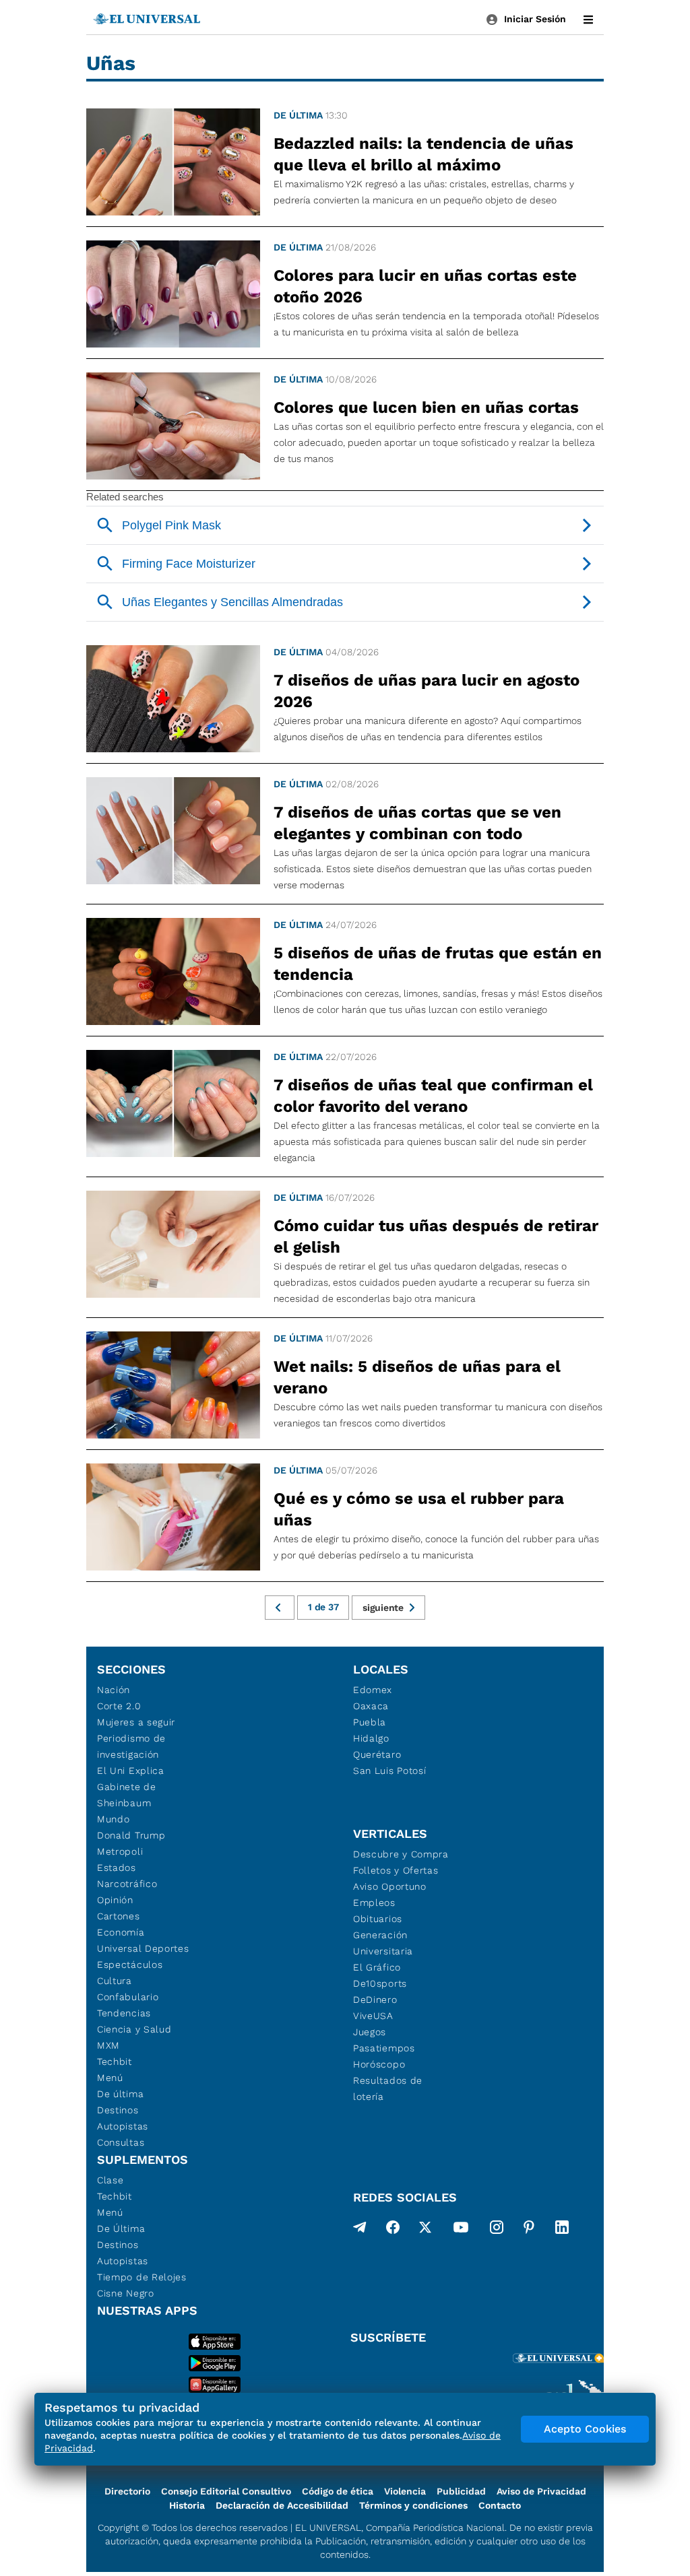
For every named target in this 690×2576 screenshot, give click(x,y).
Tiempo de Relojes (142, 2277)
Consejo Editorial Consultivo (226, 2491)
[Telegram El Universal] (360, 2230)
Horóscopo (379, 2064)
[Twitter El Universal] (425, 2230)
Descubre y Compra (401, 1854)
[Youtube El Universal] (461, 2230)
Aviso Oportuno (390, 1886)
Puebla (370, 1722)
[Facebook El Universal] (393, 2230)
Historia (187, 2505)
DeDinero (375, 2000)
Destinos (118, 2110)
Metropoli (120, 1851)
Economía (121, 1932)
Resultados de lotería (388, 2088)
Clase (111, 2180)
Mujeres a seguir (136, 1722)
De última (298, 115)
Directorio (127, 2491)
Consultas (121, 2142)
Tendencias (124, 2013)
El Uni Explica (131, 1771)
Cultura (115, 1981)
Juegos (370, 2032)
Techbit (115, 2061)
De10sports (380, 1983)
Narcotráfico (127, 1884)
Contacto (500, 2505)
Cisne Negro (126, 2293)
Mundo (114, 1819)
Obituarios (378, 1919)
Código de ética (338, 2491)
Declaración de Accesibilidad (282, 2505)
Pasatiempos (384, 2048)
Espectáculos (130, 1964)
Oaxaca (371, 1706)
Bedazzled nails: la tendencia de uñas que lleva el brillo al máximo (424, 154)
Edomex (373, 1690)
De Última (121, 2228)
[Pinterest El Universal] (529, 2230)
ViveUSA (373, 2016)
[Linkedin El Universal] (562, 2230)
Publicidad (461, 2491)
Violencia (405, 2491)
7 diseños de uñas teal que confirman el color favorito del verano (433, 1096)
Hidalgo (371, 1738)
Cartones (119, 1916)
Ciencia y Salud (134, 2029)
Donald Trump (131, 1835)
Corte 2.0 (119, 1706)
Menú (110, 2078)
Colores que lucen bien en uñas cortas (426, 407)
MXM (108, 2045)
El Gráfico (377, 1967)
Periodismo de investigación (131, 1746)
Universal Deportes (143, 1948)
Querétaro (377, 1754)
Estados (117, 1868)
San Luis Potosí (390, 1771)
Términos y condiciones (413, 2505)
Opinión (115, 1900)
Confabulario (128, 1997)
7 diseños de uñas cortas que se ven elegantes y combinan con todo (417, 823)
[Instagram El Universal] (497, 2230)
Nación (114, 1690)
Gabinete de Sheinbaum (127, 1795)
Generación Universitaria (383, 1943)
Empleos (374, 1903)
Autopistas (123, 2126)
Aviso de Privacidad (541, 2491)
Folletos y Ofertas (396, 1870)
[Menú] (588, 20)
